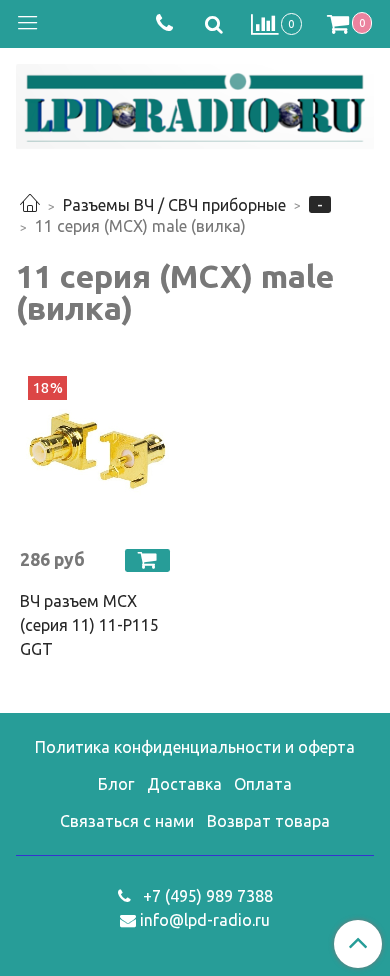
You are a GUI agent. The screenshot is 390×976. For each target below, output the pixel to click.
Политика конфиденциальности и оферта (195, 747)
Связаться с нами (127, 821)
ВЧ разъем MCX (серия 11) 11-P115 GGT (89, 625)
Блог (116, 784)
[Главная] (30, 205)
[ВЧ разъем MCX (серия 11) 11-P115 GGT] (97, 453)
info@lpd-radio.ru (205, 920)
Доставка (184, 784)
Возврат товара (268, 821)
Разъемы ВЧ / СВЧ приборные (174, 205)
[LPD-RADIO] (195, 102)
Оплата (263, 784)
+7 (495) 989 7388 (206, 896)
